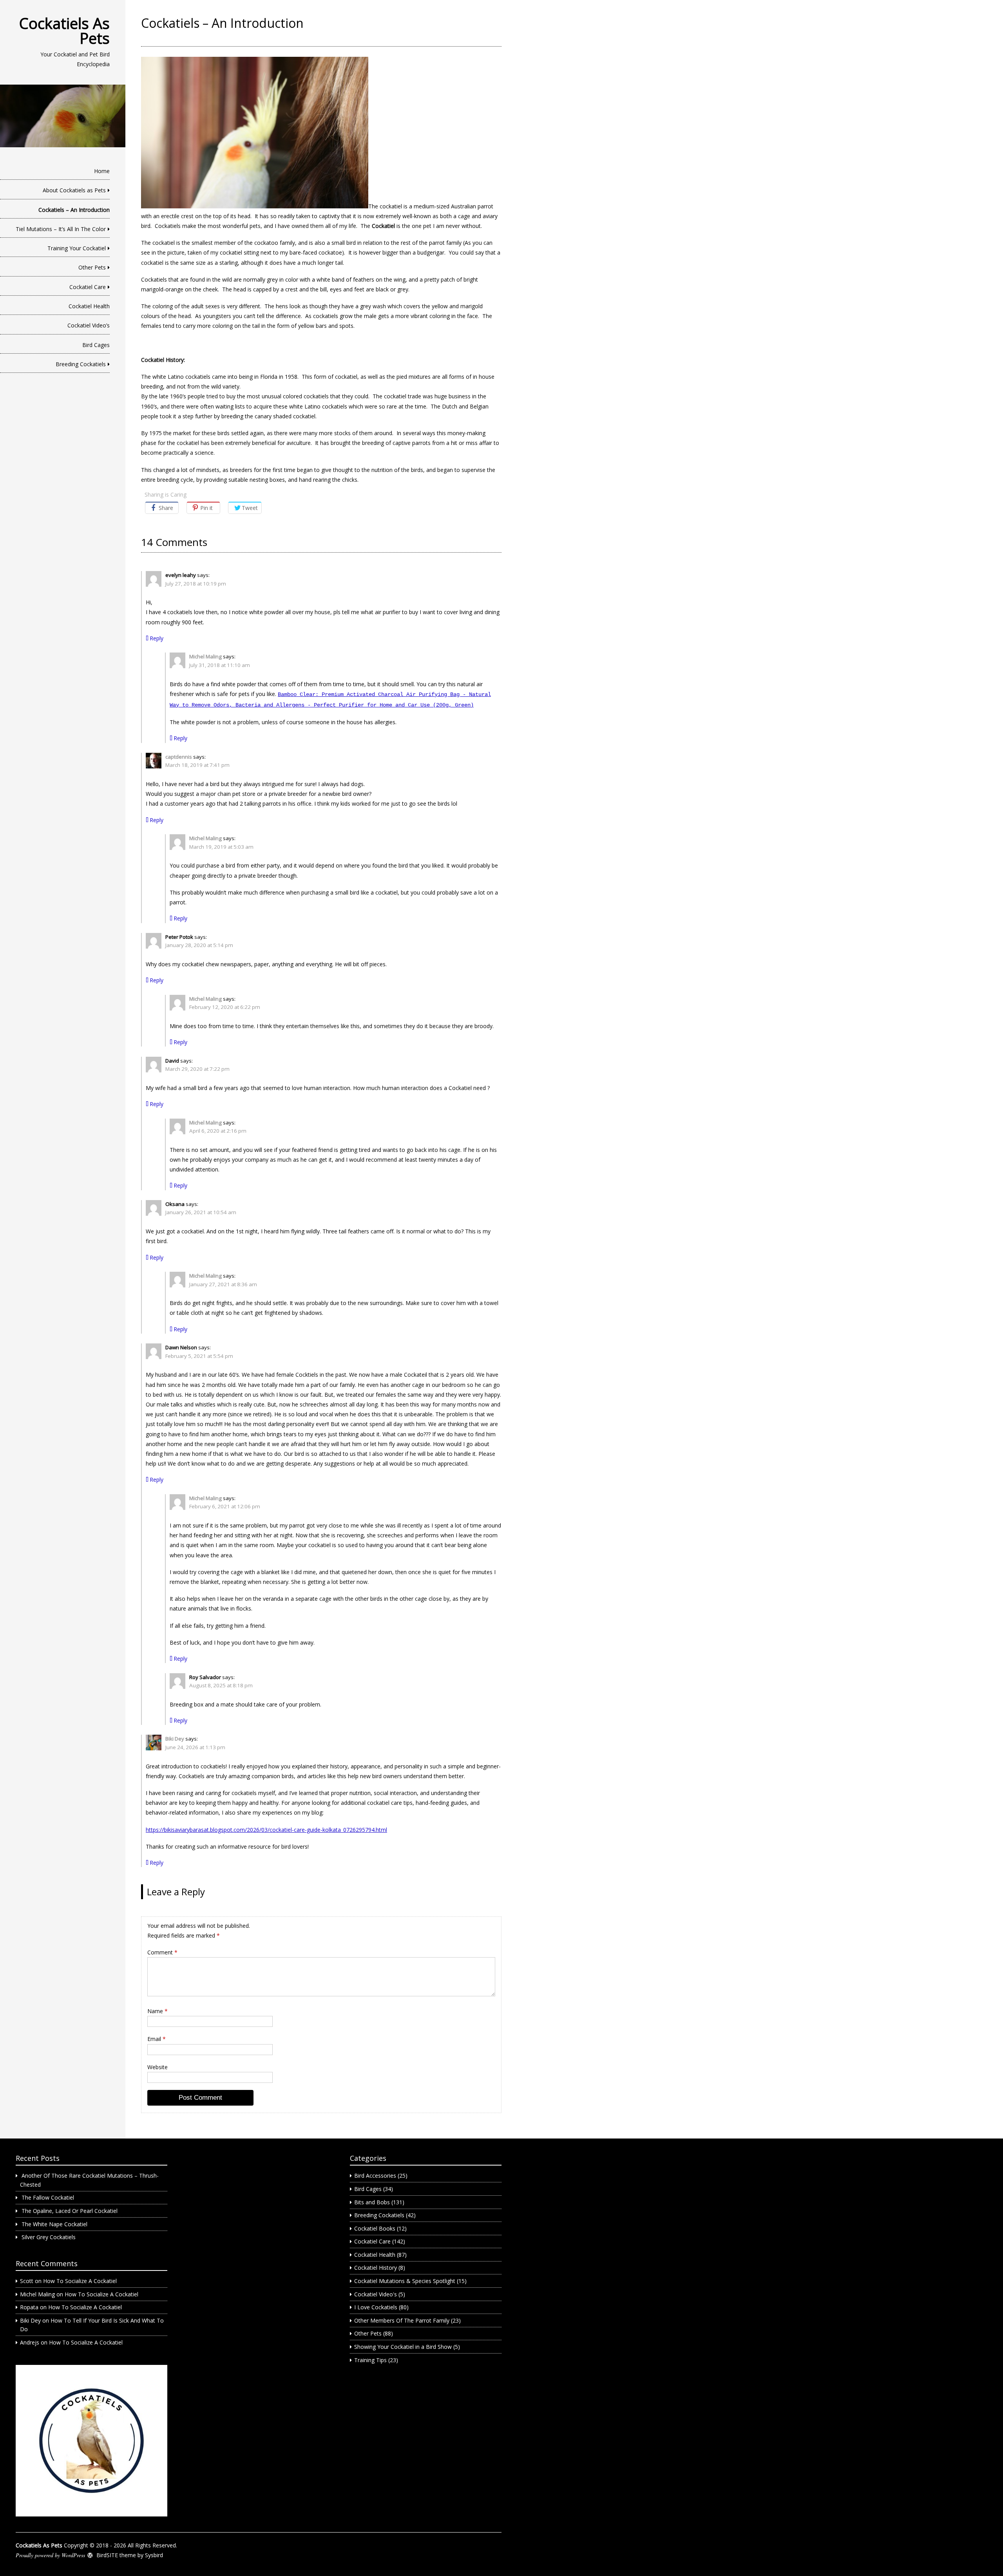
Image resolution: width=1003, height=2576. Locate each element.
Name (158, 2011)
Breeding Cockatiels (81, 364)
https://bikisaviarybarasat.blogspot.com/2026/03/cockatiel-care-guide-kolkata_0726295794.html (266, 1830)
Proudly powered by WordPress (50, 2555)
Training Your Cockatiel (77, 248)
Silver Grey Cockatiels (49, 2237)
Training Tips (370, 2360)
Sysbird (154, 2555)
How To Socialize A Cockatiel (80, 2281)
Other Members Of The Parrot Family (402, 2320)
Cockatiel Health (89, 306)
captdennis (179, 757)
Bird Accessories (375, 2176)
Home (102, 171)
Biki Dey (175, 1739)
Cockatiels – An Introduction (74, 210)
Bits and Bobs (372, 2202)
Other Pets (92, 267)
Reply (157, 638)
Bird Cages (96, 345)
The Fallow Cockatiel (48, 2197)
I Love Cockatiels (376, 2307)
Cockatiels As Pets (64, 31)
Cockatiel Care (88, 287)
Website (158, 2067)
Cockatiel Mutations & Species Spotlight (405, 2281)
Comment (162, 1952)
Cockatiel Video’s (89, 325)
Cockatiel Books (375, 2228)
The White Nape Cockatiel (54, 2224)
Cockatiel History (376, 2268)
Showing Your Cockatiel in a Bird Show (403, 2347)
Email (157, 2039)
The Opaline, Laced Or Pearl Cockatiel (70, 2211)
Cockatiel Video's (376, 2294)
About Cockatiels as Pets (74, 190)
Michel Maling (205, 656)
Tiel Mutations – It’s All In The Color (61, 229)
